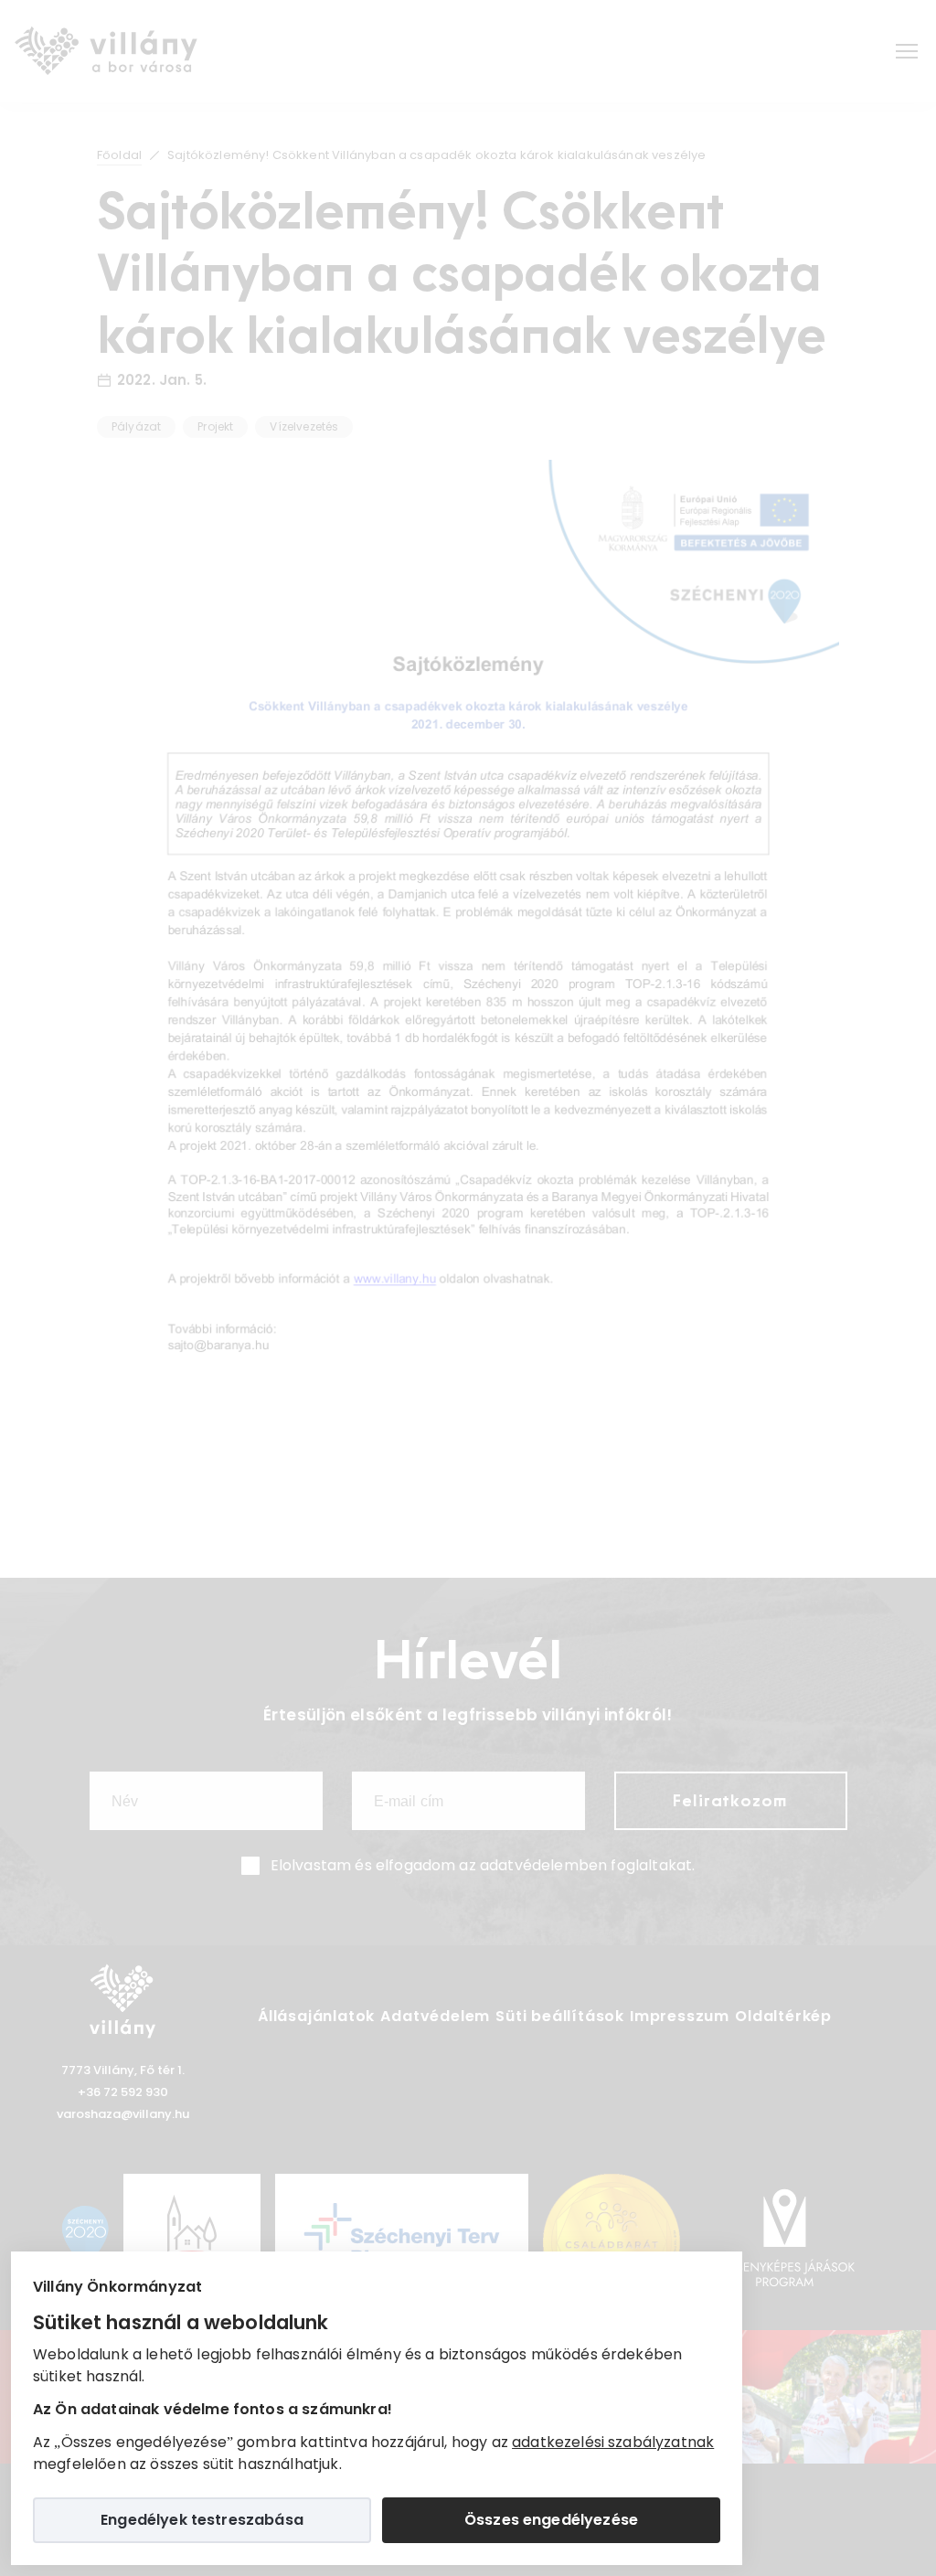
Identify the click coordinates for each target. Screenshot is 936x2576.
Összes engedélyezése (551, 2520)
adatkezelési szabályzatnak (613, 2442)
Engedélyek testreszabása (202, 2520)
